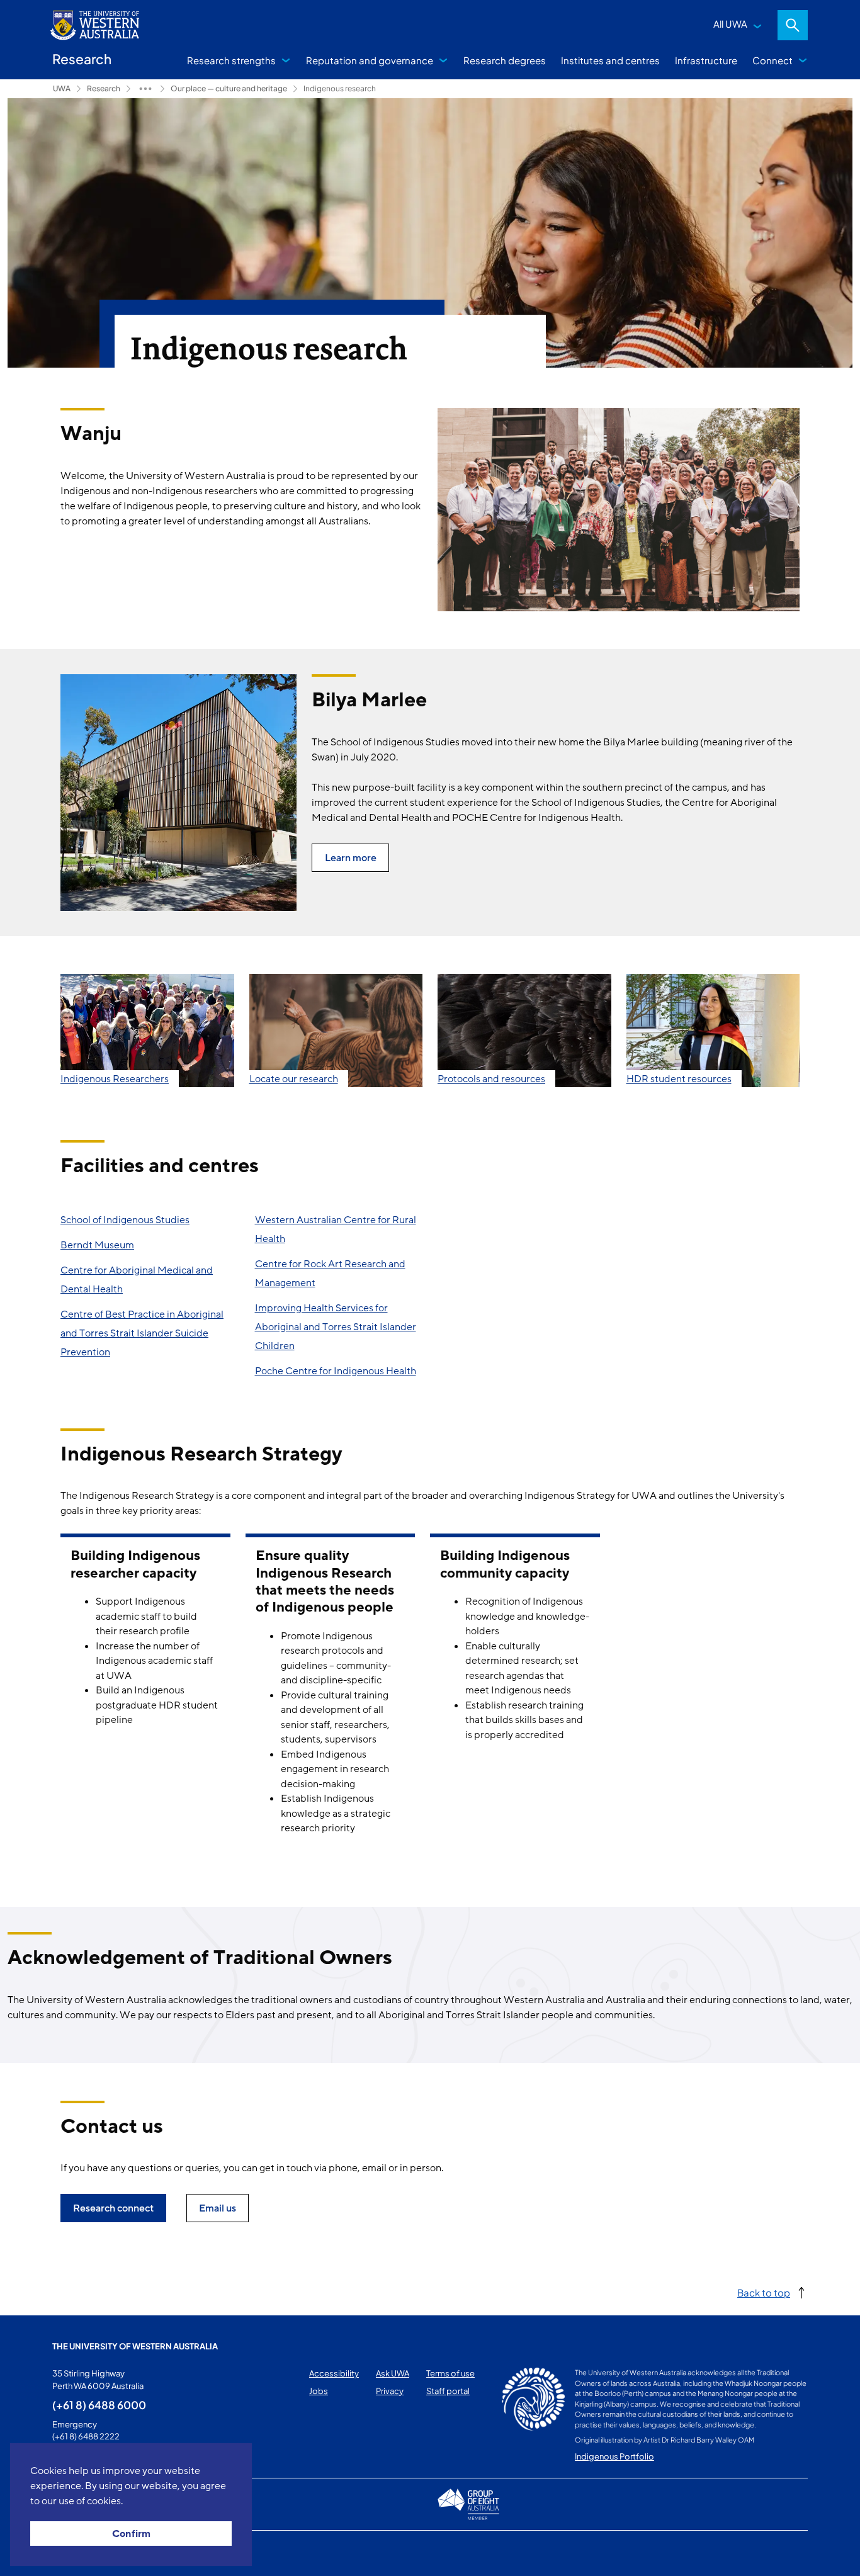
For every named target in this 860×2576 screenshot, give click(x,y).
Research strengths (231, 60)
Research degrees (505, 60)
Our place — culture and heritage (229, 88)
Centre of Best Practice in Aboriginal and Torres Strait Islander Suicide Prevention (142, 1333)
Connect (772, 60)
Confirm (131, 2534)
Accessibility (334, 2373)
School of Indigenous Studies (125, 1220)
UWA (62, 88)
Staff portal (448, 2391)
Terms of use (450, 2373)
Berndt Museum (97, 1245)
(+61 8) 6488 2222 (86, 2436)
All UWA (730, 24)
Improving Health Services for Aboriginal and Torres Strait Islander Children (336, 1327)
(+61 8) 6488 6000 (99, 2405)
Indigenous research (340, 88)
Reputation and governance (370, 60)
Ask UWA (393, 2373)
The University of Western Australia (135, 2346)
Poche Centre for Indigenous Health (336, 1371)
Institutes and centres (610, 60)
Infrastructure (706, 60)
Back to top (764, 2292)
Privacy (390, 2391)
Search (793, 25)
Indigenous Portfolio (614, 2456)
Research (104, 88)
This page (70, 2553)
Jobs (319, 2391)
